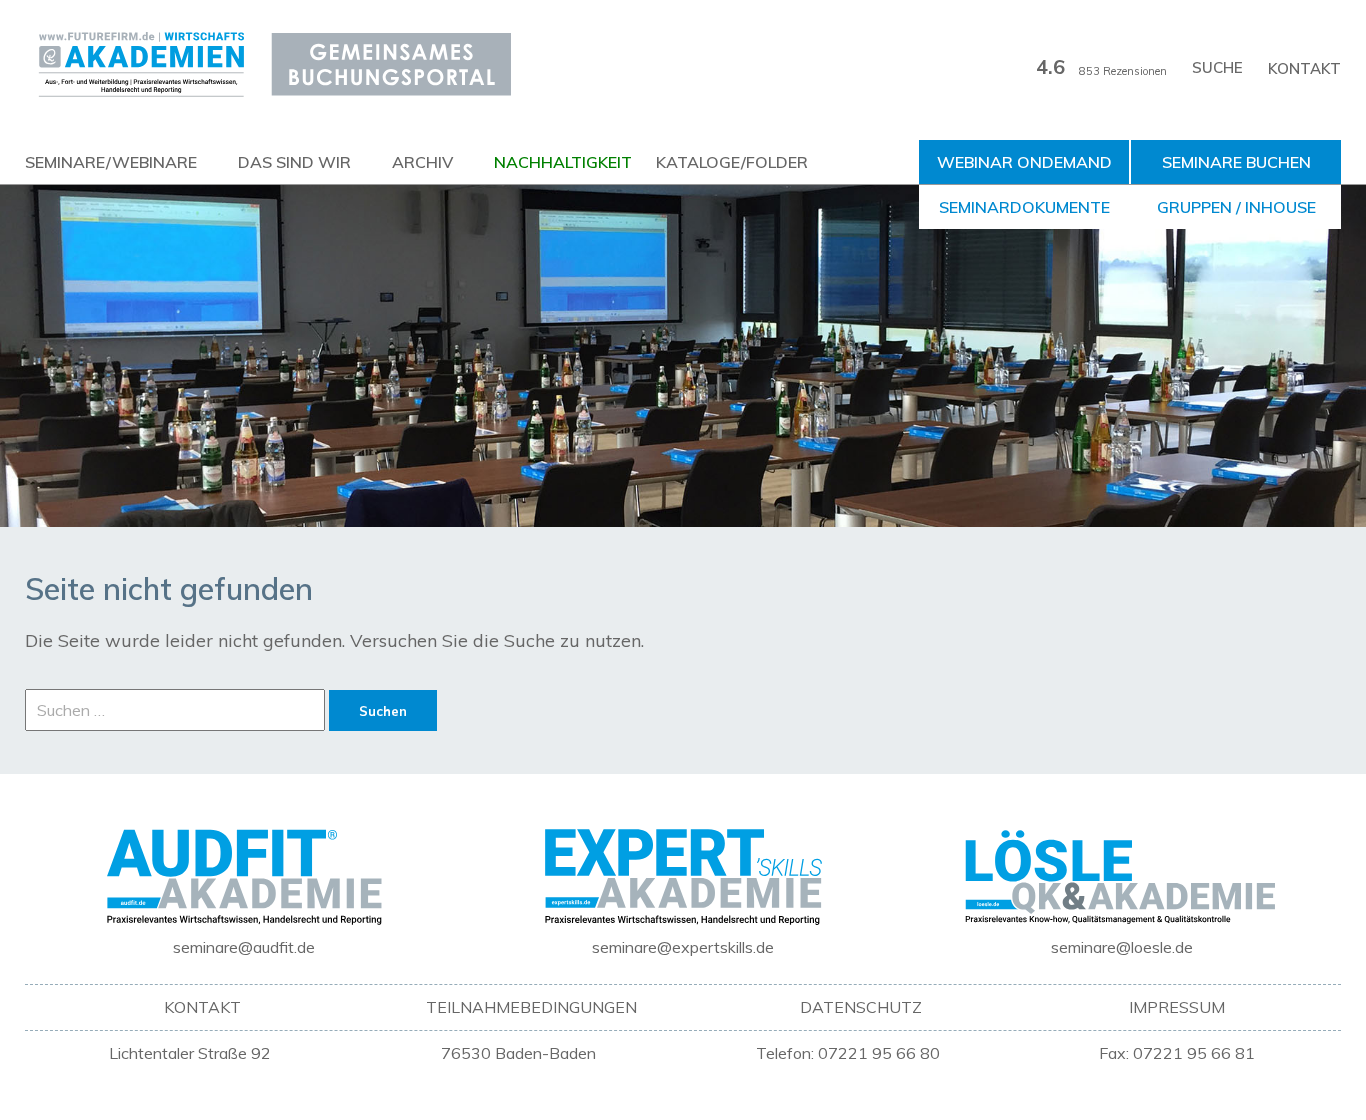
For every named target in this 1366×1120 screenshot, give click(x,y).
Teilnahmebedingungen (531, 1007)
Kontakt (1304, 68)
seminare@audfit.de (244, 947)
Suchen (383, 711)
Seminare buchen (1236, 162)
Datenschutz (861, 1007)
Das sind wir (294, 162)
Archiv (422, 162)
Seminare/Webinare (111, 162)
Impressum (1177, 1007)
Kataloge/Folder (732, 162)
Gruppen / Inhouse (1236, 207)
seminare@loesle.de (1122, 947)
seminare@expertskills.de (683, 947)
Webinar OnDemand (1024, 162)
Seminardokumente (1024, 207)
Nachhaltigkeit (563, 162)
